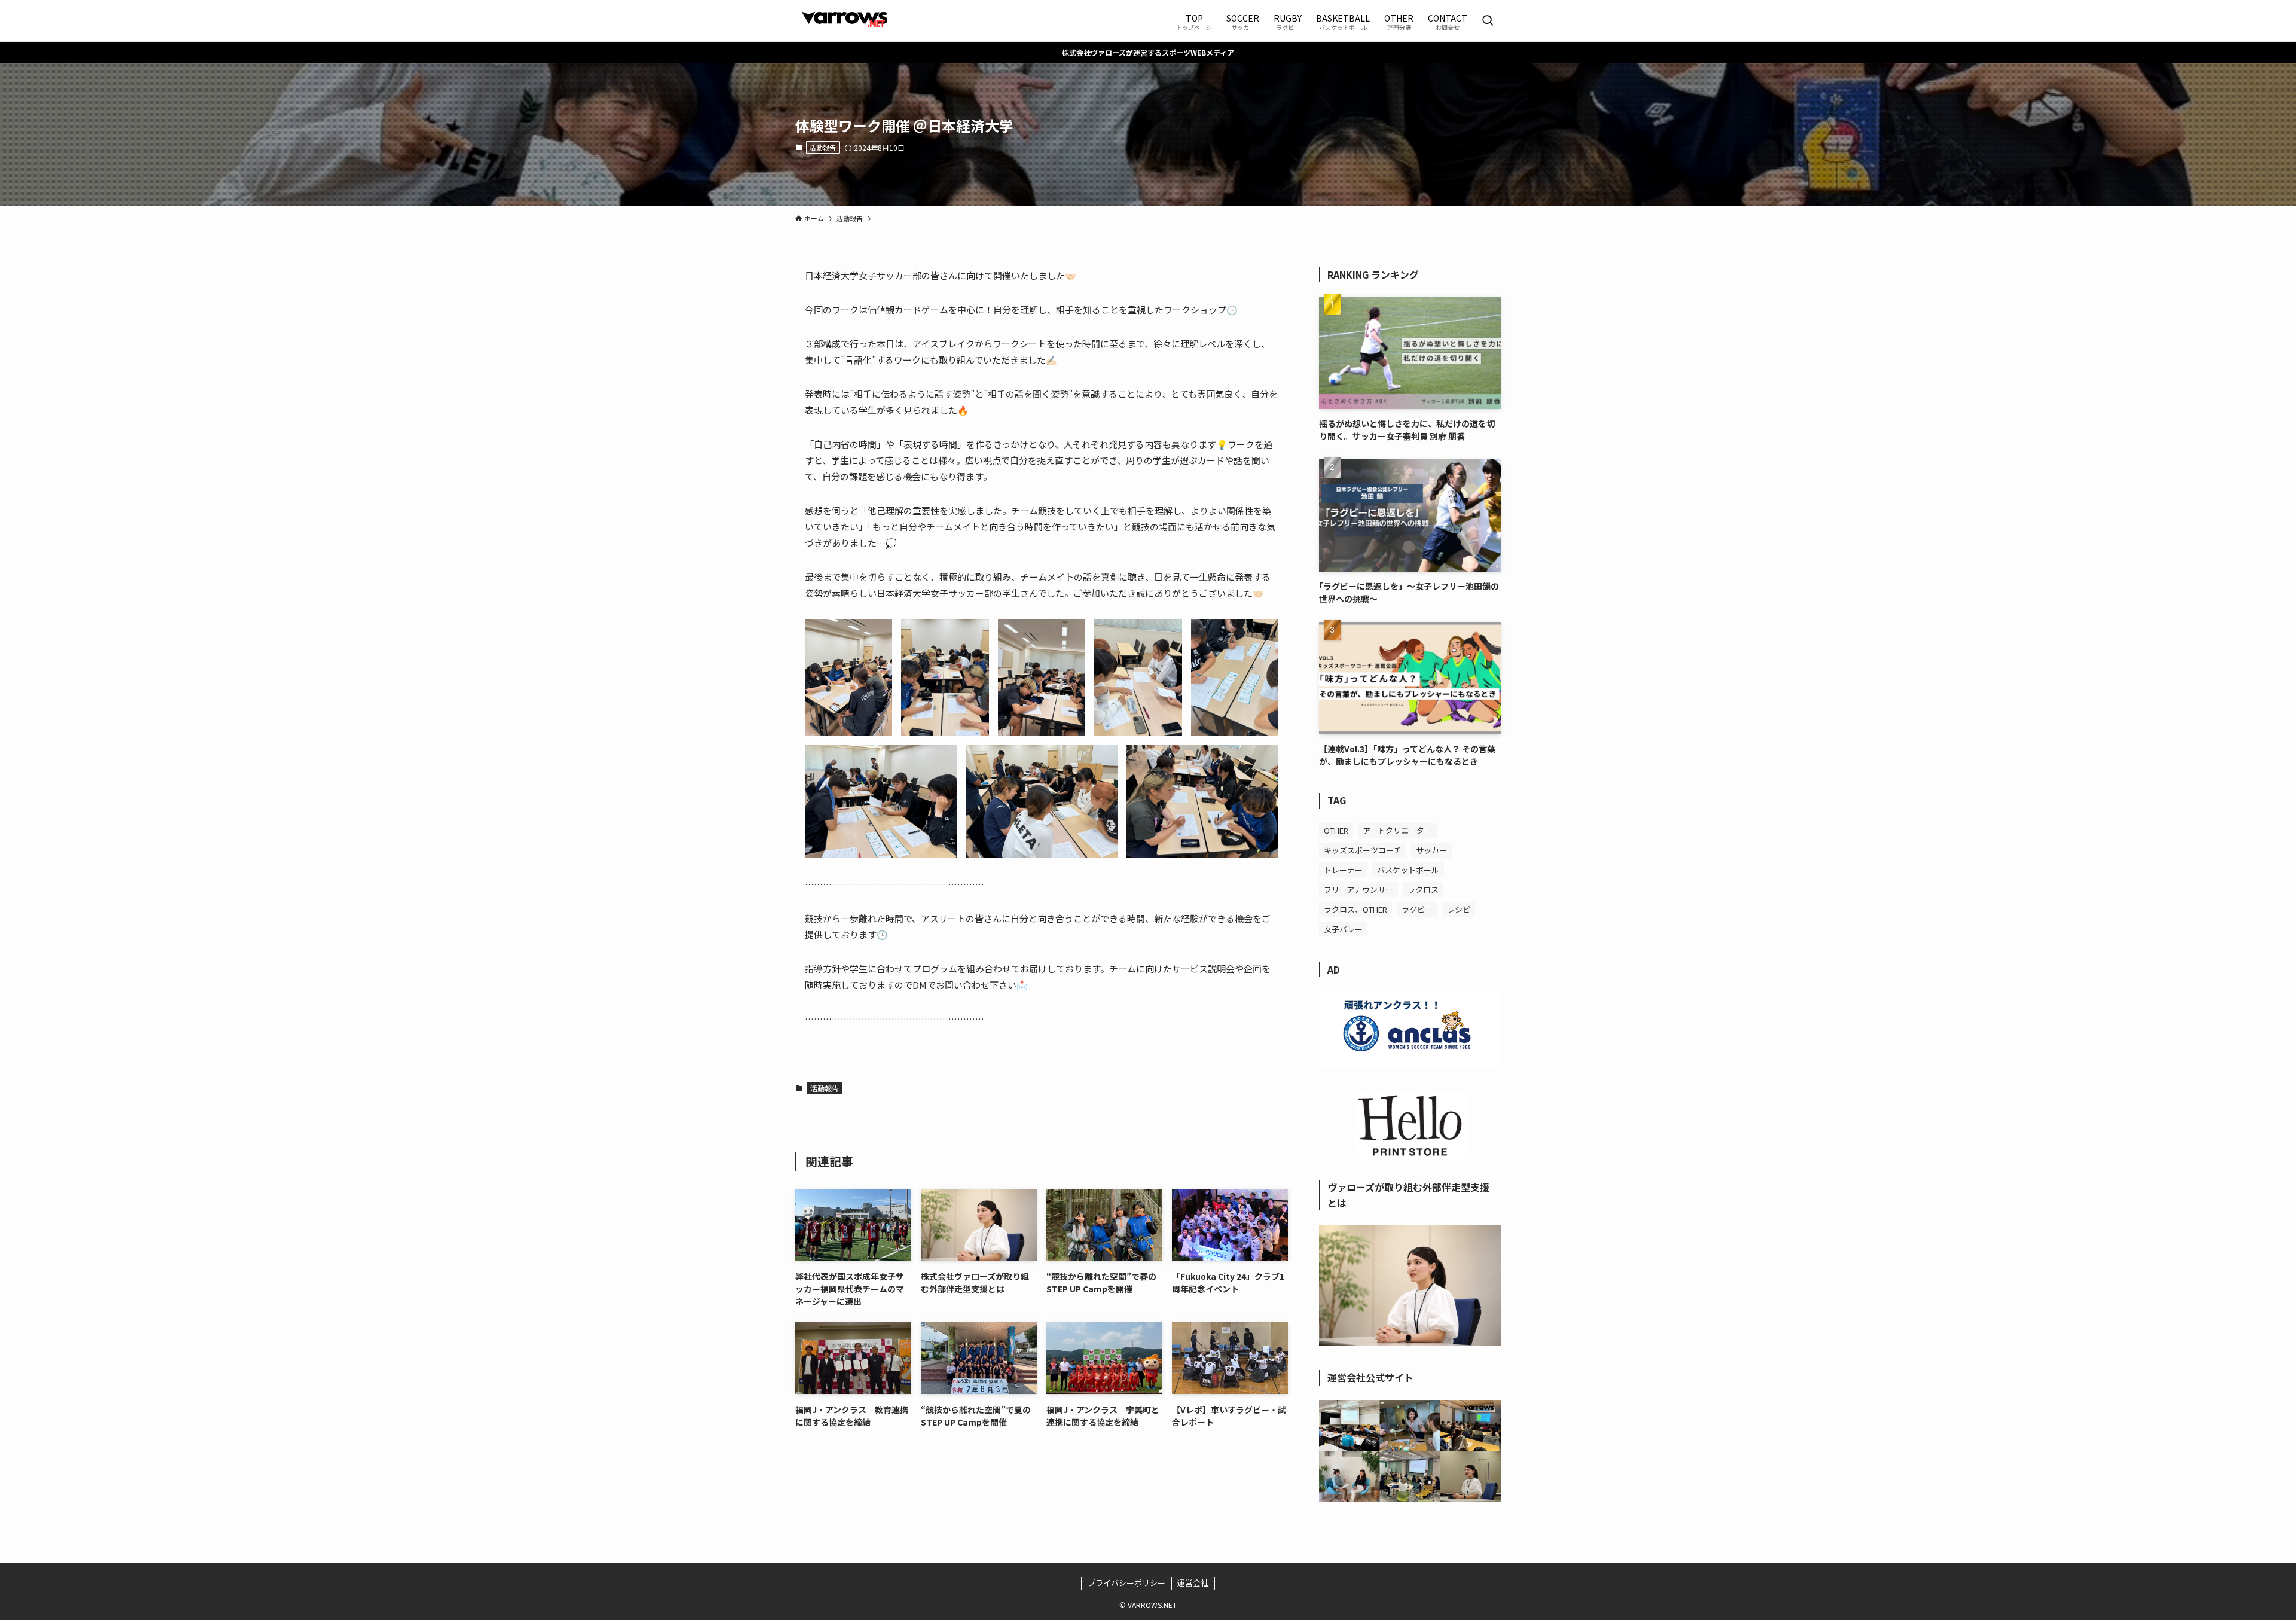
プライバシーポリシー (1126, 1583)
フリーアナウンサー (1358, 890)
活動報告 (823, 147)
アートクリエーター (1397, 830)
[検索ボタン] (1488, 21)
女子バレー (1343, 929)
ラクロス (1423, 890)
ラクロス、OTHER (1355, 909)
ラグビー (1417, 909)
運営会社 (1193, 1583)
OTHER (1336, 830)
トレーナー (1343, 870)
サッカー (1431, 850)
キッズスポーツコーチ (1363, 850)
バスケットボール (1408, 870)
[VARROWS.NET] (844, 21)
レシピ (1459, 909)
